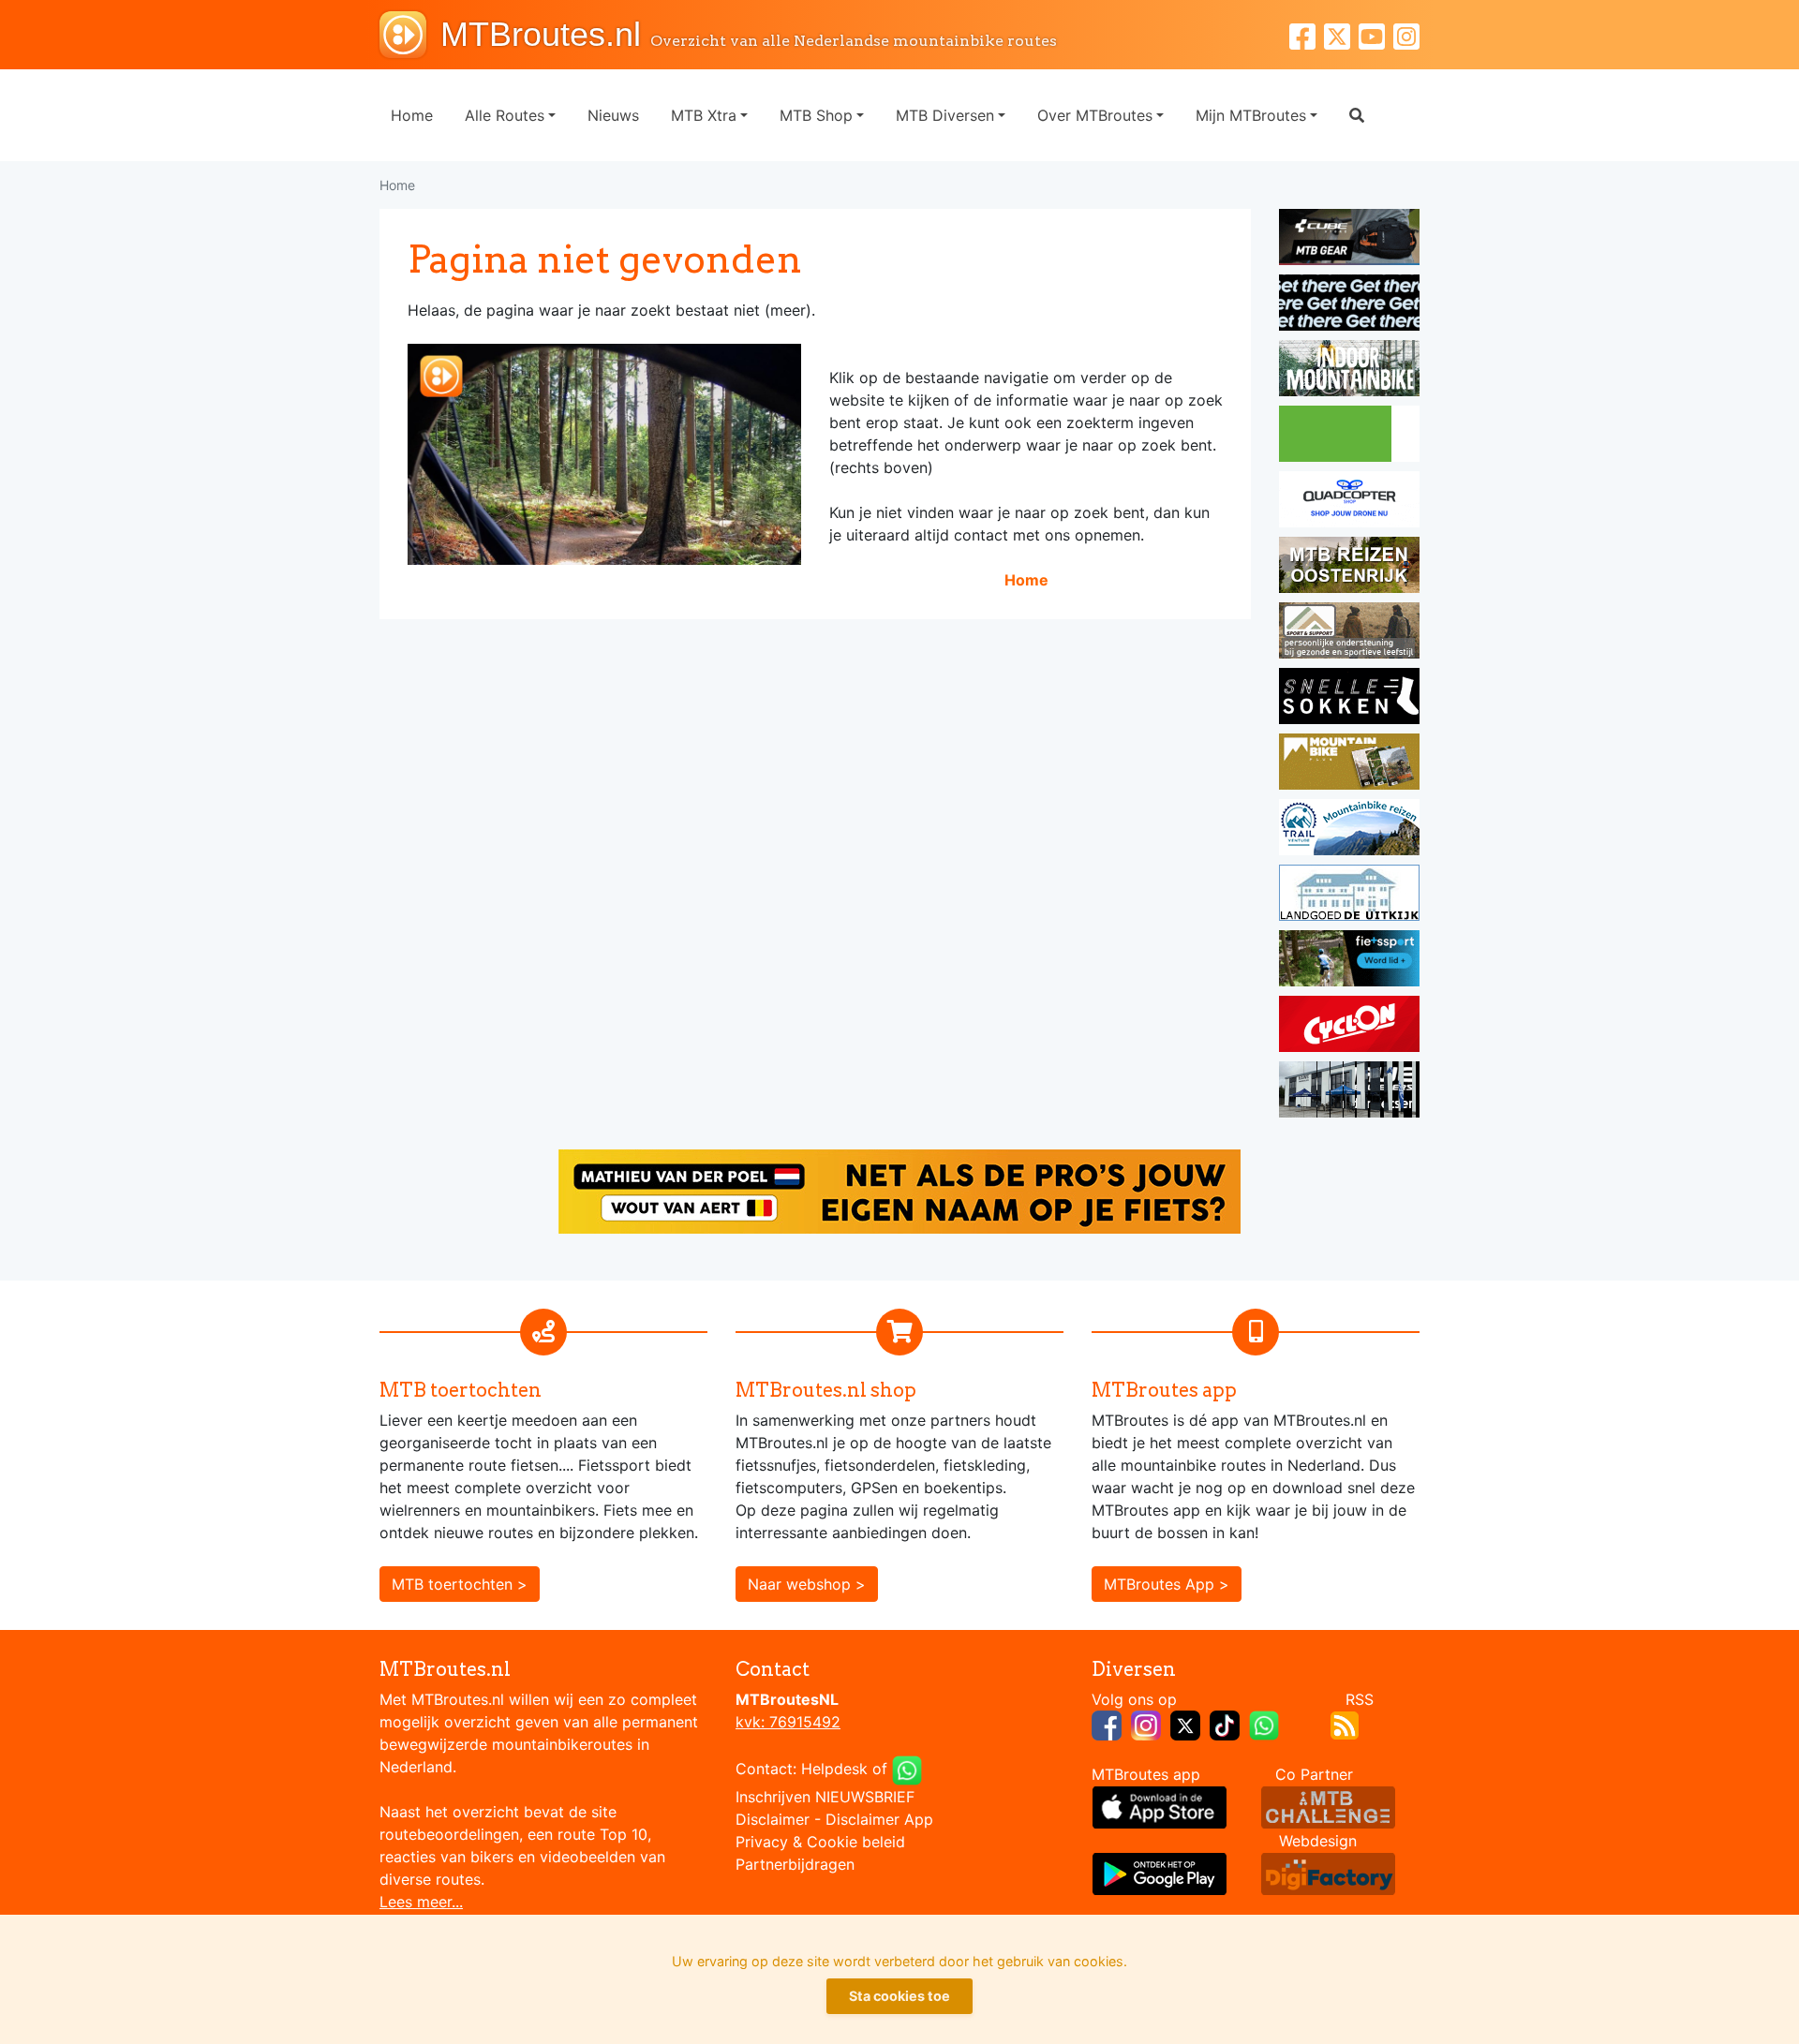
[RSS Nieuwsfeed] (1345, 1724)
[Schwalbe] (1349, 305)
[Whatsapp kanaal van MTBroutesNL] (1264, 1724)
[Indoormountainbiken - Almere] (1349, 371)
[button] (1357, 115)
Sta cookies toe (899, 1996)
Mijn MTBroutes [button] (1251, 115)
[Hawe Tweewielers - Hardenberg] (1349, 1092)
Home (412, 115)
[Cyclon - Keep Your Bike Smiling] (1349, 1027)
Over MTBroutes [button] (1095, 115)
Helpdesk (834, 1769)
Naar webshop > (807, 1584)
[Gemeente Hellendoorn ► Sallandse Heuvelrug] (1349, 437)
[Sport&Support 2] (1349, 633)
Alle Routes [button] (505, 115)
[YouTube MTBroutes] (1376, 34)
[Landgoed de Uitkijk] (1349, 896)
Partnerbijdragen (795, 1864)
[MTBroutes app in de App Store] (1160, 1806)
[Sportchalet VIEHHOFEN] (1349, 568)
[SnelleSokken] (1349, 699)
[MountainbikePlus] (1349, 764)
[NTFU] (1349, 961)
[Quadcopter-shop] (1349, 502)
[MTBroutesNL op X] (1185, 1724)
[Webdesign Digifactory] (1328, 1873)
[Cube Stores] (1349, 240)
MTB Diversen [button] (945, 115)
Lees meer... (421, 1902)
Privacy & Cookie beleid (820, 1842)
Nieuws (613, 115)
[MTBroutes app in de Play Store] (1160, 1873)
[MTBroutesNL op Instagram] (1146, 1724)
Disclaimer (773, 1819)
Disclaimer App (879, 1819)
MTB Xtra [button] (704, 115)
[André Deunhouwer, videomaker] (1328, 1806)
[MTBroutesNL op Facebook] (1107, 1724)
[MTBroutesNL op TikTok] (1225, 1724)
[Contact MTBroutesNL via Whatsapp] (907, 1769)
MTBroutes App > (1167, 1584)
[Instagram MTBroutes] (1406, 34)
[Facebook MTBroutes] (1307, 34)
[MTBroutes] (410, 35)
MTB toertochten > (460, 1584)
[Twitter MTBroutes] (1341, 34)
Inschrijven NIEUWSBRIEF (825, 1797)
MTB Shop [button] (816, 115)
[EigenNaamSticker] (899, 1190)
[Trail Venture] (1349, 830)
